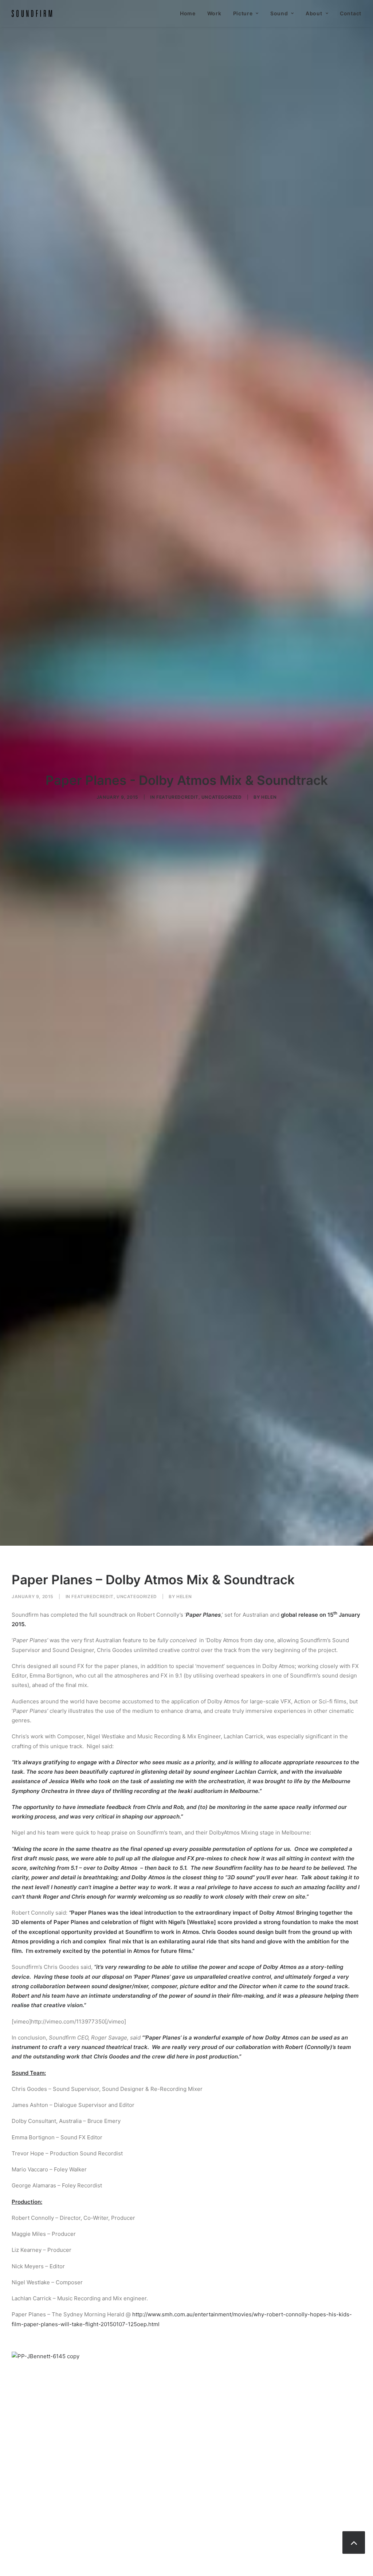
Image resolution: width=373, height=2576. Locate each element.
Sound (279, 13)
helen (269, 797)
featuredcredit (177, 797)
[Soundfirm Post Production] (32, 13)
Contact (351, 13)
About (314, 13)
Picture (243, 13)
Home (188, 13)
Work (214, 13)
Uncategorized (222, 797)
